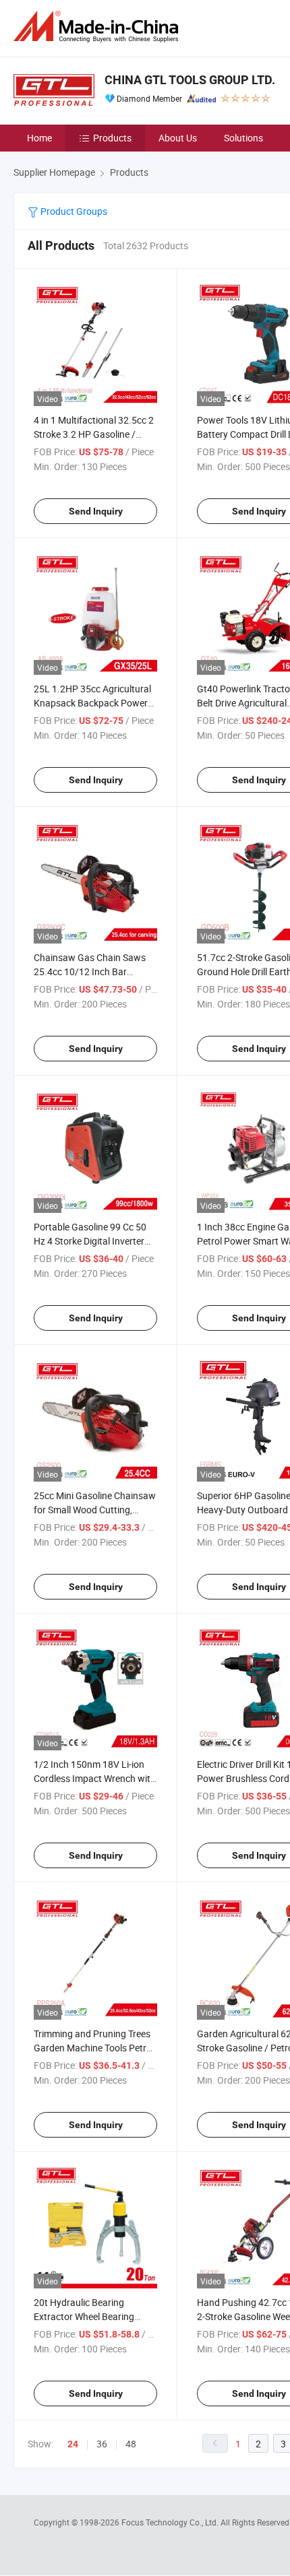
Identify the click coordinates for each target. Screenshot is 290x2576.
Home (39, 138)
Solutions (243, 138)
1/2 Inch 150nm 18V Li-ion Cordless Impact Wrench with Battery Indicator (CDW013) (95, 1778)
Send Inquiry (96, 511)
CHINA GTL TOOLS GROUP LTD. (190, 80)
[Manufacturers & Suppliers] (98, 27)
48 (131, 2444)
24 (73, 2444)
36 (102, 2444)
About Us (178, 138)
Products (112, 138)
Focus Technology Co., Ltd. (171, 2522)
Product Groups (73, 211)
